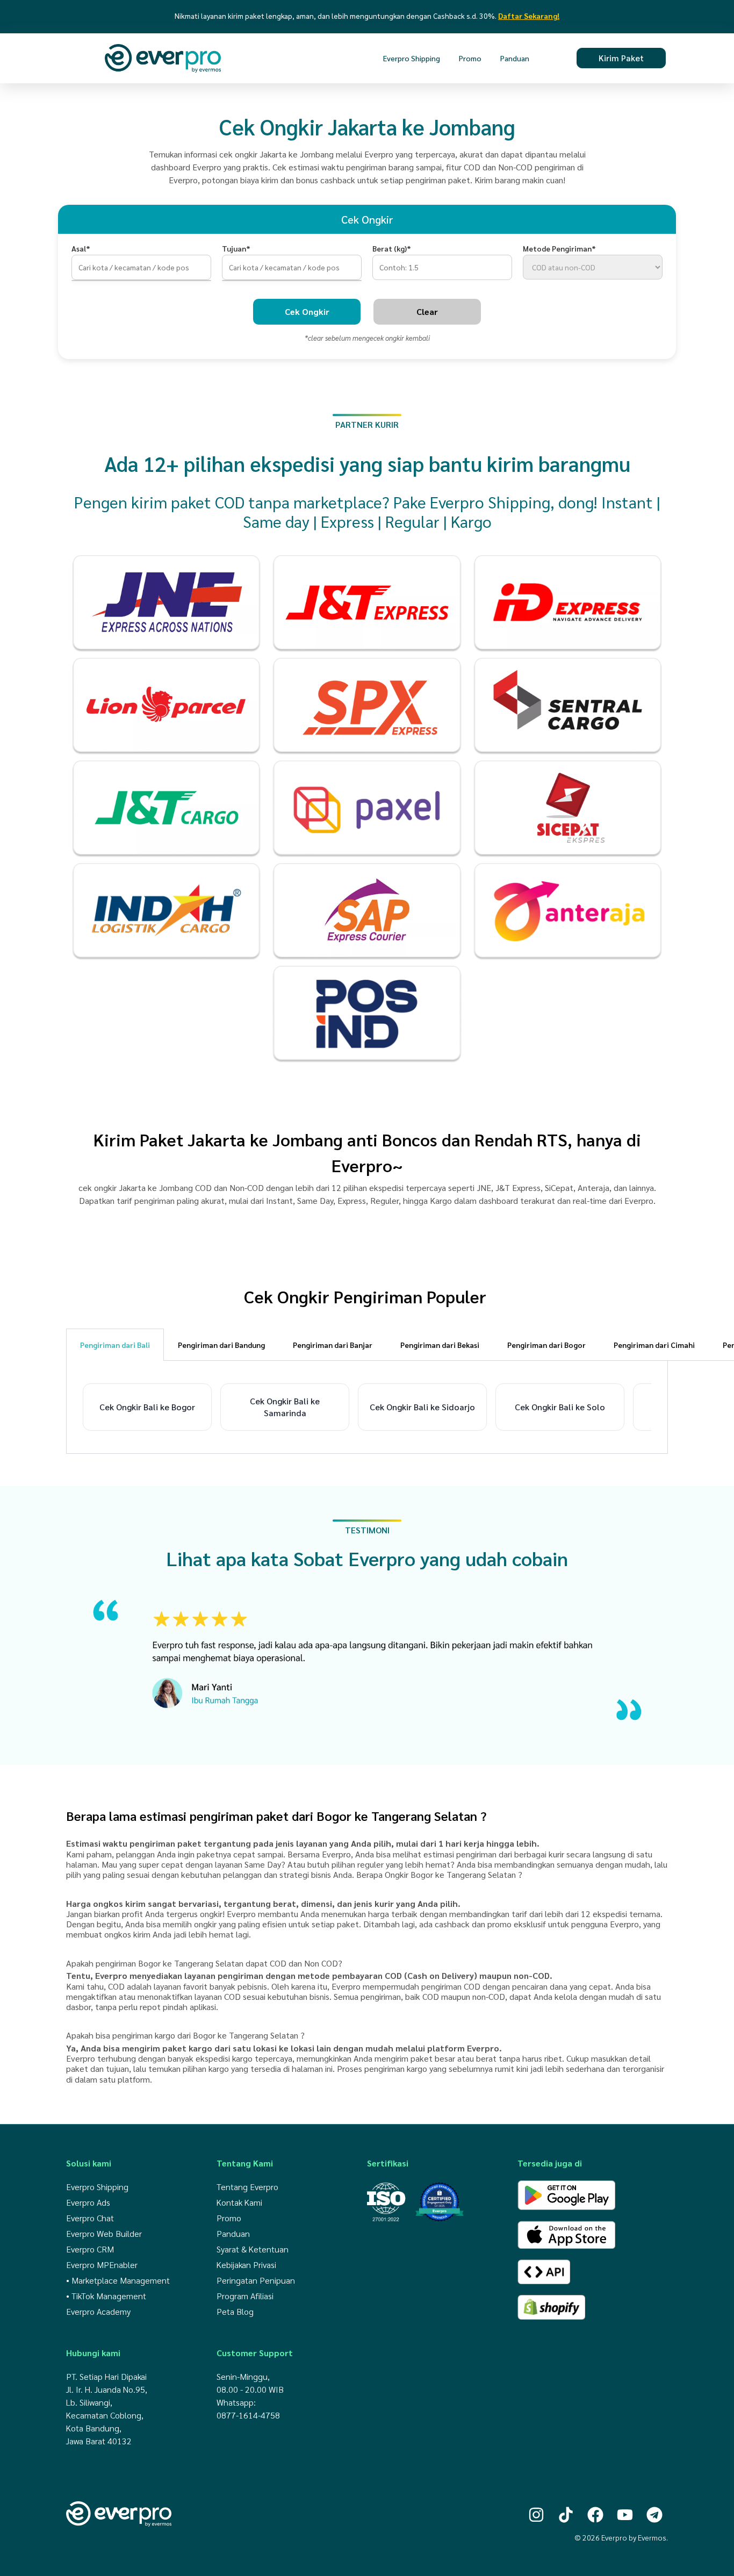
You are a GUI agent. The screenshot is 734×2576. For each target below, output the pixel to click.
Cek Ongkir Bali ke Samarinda (285, 1407)
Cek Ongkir (307, 311)
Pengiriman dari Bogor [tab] (546, 1345)
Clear (427, 311)
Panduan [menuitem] (515, 58)
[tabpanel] (367, 1407)
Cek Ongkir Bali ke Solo (560, 1407)
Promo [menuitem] (470, 58)
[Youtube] (625, 2515)
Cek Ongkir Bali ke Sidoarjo (422, 1407)
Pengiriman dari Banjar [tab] (333, 1345)
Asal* (81, 248)
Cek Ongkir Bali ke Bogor (147, 1407)
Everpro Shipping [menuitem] (412, 58)
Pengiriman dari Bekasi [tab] (440, 1345)
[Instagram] (536, 2515)
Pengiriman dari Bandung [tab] (221, 1345)
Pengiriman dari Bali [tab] (115, 1345)
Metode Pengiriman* (559, 248)
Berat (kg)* (392, 248)
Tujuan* (236, 248)
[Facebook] (595, 2515)
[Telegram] (654, 2515)
